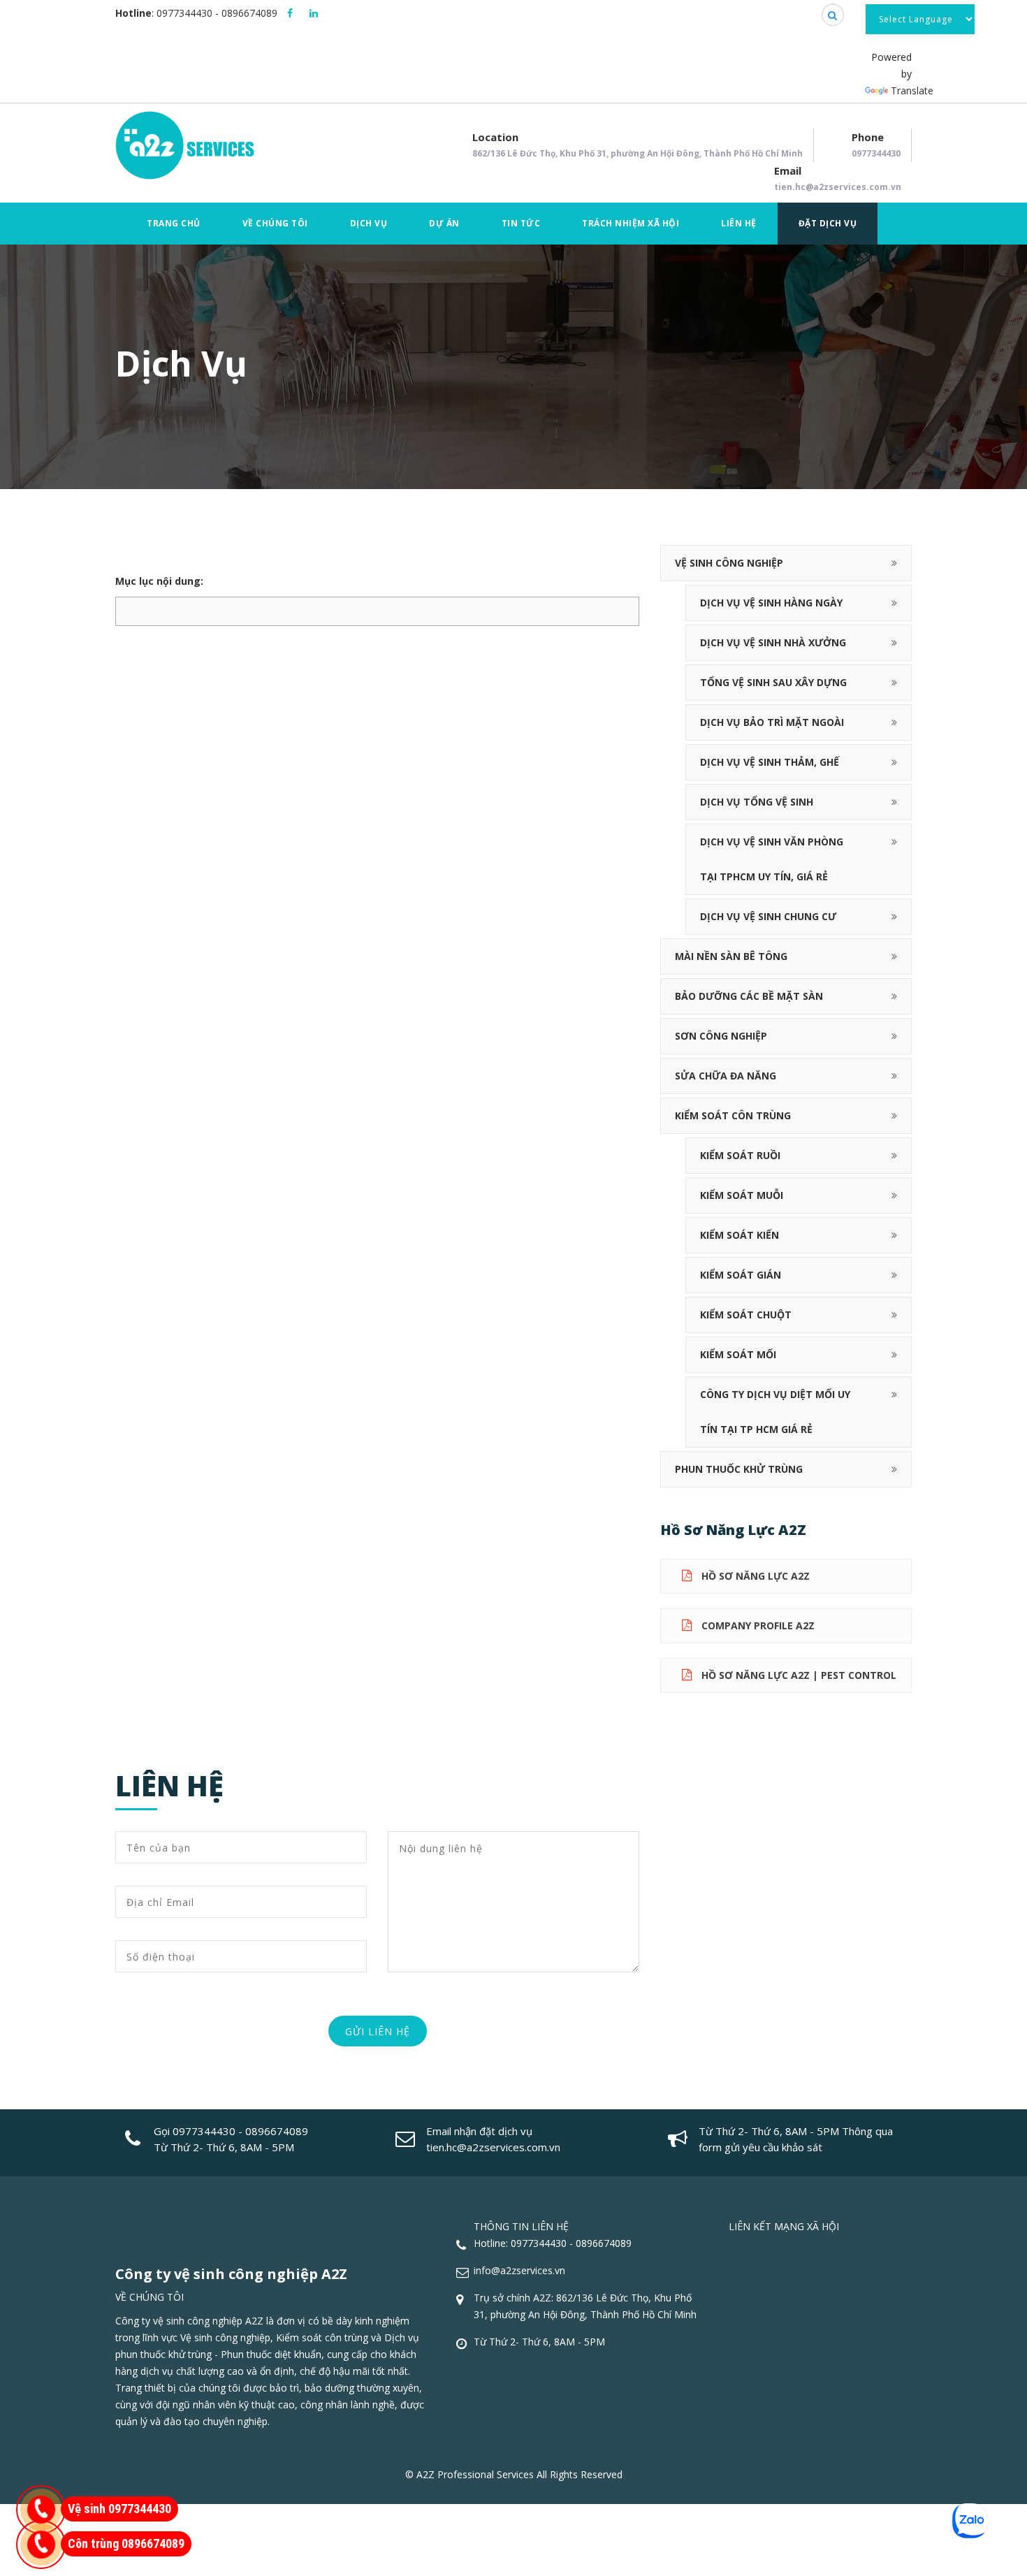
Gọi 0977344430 (195, 2131)
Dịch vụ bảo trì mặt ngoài (772, 722)
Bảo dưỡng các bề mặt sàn (749, 996)
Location (638, 145)
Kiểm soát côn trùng (733, 1115)
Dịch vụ (369, 223)
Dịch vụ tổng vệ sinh (757, 802)
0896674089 (249, 13)
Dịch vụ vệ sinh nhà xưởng (773, 642)
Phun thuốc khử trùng (739, 1469)
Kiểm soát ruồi (740, 1155)
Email (838, 178)
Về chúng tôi (275, 223)
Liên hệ (739, 223)
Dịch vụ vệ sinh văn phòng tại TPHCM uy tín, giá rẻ (772, 859)
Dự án (444, 223)
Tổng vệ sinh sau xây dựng (773, 682)
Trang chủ (174, 223)
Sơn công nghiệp (721, 1036)
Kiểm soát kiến (740, 1235)
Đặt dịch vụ (828, 223)
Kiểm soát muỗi (742, 1195)
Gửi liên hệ (378, 2031)
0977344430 (184, 13)
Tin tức (521, 223)
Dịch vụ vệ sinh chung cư (768, 916)
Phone (876, 145)
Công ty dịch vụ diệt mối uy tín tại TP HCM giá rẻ (775, 1412)
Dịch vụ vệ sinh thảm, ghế (770, 762)
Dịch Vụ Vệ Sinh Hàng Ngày (771, 603)
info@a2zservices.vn (519, 2270)
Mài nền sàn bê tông (731, 956)
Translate (912, 90)
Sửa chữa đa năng (726, 1076)
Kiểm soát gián (741, 1275)
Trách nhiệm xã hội (631, 223)
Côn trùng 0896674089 (126, 2544)
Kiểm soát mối (738, 1354)
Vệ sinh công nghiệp (729, 563)
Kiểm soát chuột (746, 1315)
